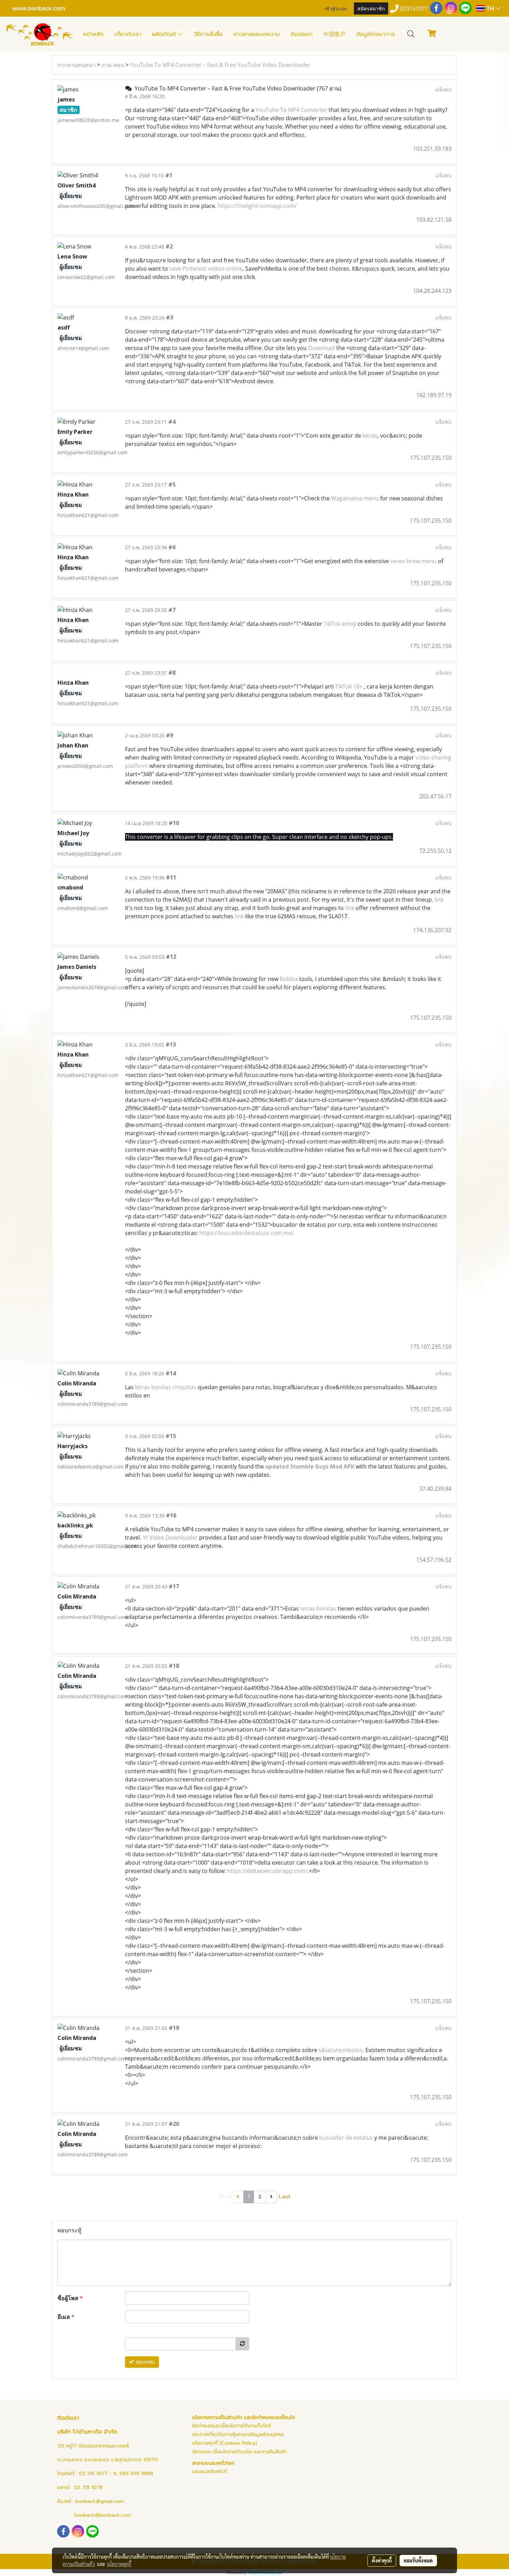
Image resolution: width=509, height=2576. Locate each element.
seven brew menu (413, 561)
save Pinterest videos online (206, 269)
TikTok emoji (341, 624)
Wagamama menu (355, 498)
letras (370, 436)
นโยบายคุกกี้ (119, 2564)
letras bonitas (318, 1609)
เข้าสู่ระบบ (336, 8)
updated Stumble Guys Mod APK (310, 1466)
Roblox (289, 979)
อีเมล (66, 2317)
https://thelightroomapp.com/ (257, 206)
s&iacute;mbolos (341, 2050)
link (439, 900)
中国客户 (334, 34)
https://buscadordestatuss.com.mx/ (247, 1233)
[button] (411, 34)
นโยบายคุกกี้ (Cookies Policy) (225, 2443)
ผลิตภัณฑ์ (165, 34)
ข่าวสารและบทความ (257, 34)
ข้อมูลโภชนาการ (376, 34)
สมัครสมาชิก (371, 8)
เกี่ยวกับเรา (128, 34)
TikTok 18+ (349, 686)
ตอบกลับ (144, 2362)
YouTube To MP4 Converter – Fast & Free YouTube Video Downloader (220, 65)
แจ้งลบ (443, 89)
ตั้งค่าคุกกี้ (382, 2560)
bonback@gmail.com (100, 2501)
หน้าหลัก (93, 34)
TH (490, 8)
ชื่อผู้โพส (70, 2298)
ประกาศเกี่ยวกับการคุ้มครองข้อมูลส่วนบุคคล (238, 2434)
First (225, 2197)
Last (285, 2197)
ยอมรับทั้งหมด (418, 2560)
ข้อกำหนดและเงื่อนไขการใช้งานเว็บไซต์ (232, 2426)
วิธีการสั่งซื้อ (208, 34)
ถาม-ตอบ (113, 65)
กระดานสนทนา (77, 65)
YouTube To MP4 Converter (291, 110)
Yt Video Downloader (170, 1537)
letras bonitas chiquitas (166, 1387)
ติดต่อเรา (302, 34)
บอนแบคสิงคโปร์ (210, 2472)
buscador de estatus (346, 2138)
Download (322, 348)
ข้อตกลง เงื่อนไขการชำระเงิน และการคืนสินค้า (239, 2452)
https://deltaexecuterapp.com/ (267, 1871)
